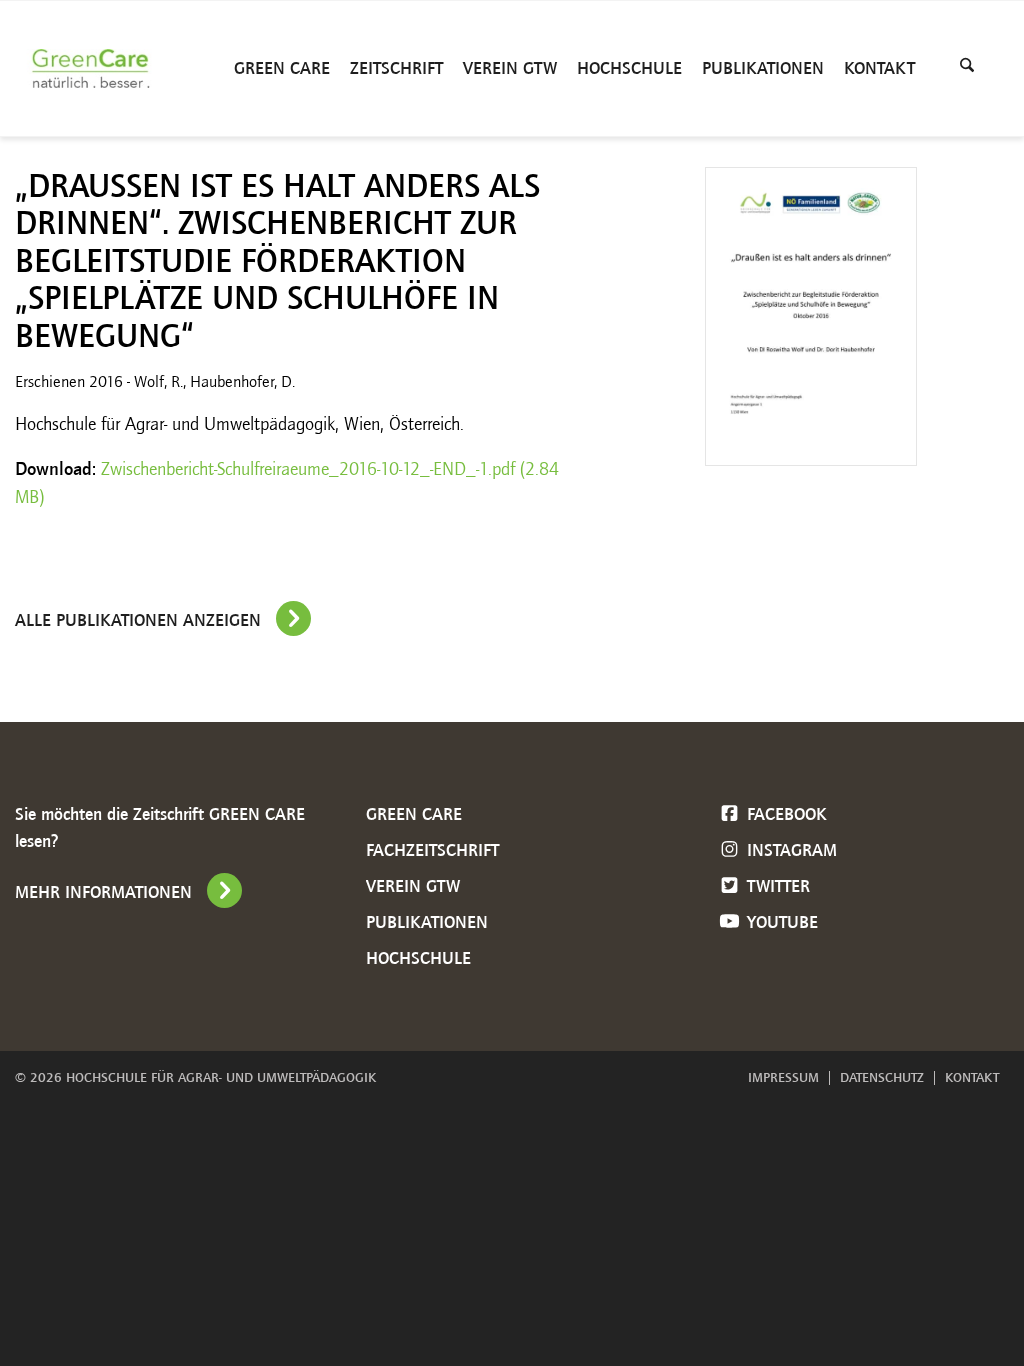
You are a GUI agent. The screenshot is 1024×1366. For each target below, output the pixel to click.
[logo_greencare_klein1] (95, 68)
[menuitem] (282, 68)
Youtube (780, 922)
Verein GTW (413, 886)
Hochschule (418, 958)
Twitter (776, 886)
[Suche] (967, 68)
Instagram (789, 850)
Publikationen (427, 922)
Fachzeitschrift (432, 850)
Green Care (414, 814)
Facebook (784, 814)
